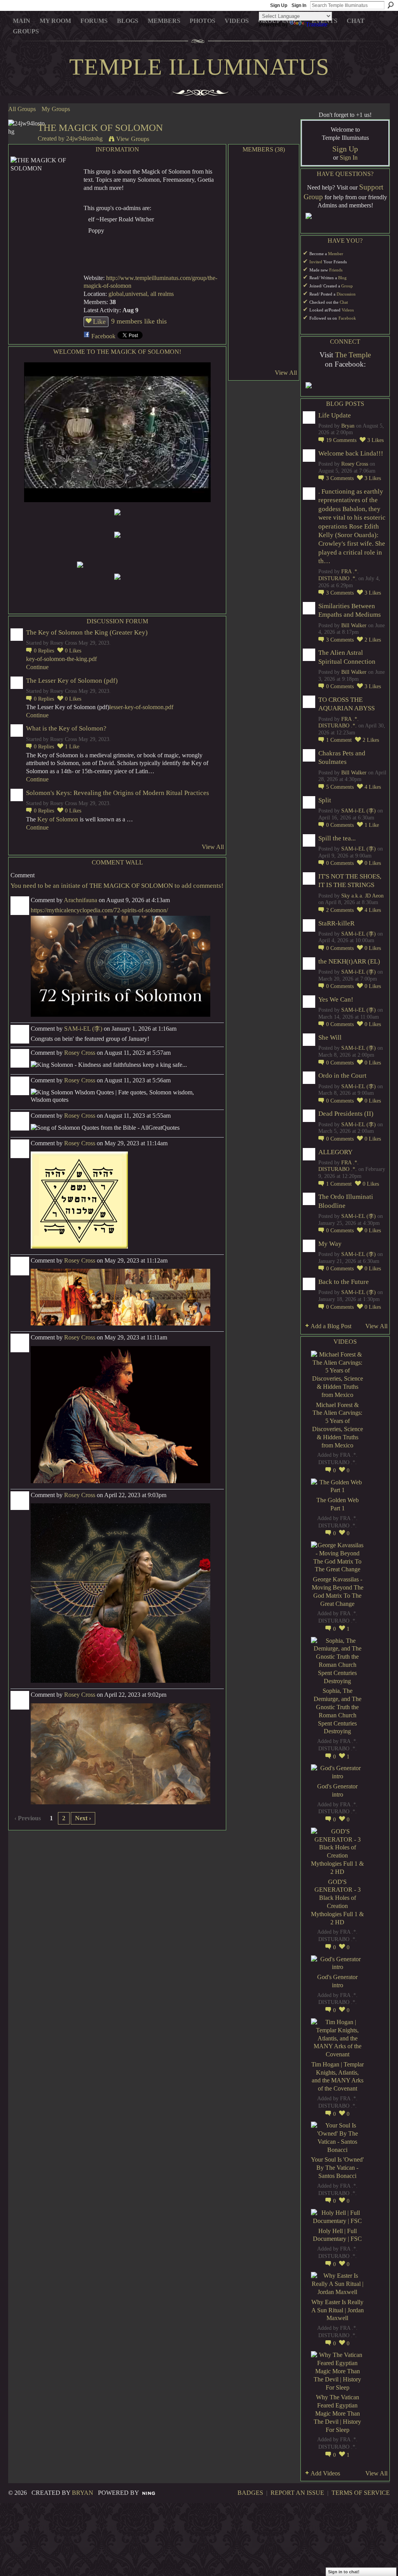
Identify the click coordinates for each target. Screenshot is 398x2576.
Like (99, 322)
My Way (330, 1244)
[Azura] (264, 194)
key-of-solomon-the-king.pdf (61, 659)
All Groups (22, 109)
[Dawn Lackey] (243, 276)
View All (213, 847)
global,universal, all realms (141, 294)
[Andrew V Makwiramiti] (264, 276)
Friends (336, 270)
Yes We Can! (336, 999)
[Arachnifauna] (285, 194)
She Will (330, 1038)
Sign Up (279, 5)
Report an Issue (297, 2493)
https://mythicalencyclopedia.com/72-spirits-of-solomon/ (99, 910)
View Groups (133, 139)
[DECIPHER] (285, 338)
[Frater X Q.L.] (285, 276)
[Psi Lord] (243, 338)
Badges (250, 2493)
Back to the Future (344, 1282)
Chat (344, 302)
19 (341, 440)
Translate (317, 24)
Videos (348, 310)
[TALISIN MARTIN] (243, 317)
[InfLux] (285, 358)
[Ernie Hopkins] (285, 317)
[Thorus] (285, 297)
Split (325, 800)
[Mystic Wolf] (243, 194)
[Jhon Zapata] (243, 358)
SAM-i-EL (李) (83, 1029)
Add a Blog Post (331, 1326)
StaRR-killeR (336, 923)
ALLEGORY (335, 1152)
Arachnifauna (80, 900)
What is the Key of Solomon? (66, 728)
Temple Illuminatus (199, 67)
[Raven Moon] (243, 255)
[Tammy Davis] (264, 214)
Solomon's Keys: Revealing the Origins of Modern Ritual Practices (118, 793)
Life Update (335, 415)
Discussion (346, 294)
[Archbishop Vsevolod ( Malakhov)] (285, 255)
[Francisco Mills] (285, 214)
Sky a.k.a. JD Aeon (362, 896)
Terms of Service (361, 2493)
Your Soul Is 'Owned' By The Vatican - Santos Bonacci (337, 2168)
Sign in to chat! (344, 2572)
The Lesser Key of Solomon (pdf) (72, 681)
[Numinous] (264, 235)
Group (347, 286)
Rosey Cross (80, 1053)
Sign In (299, 5)
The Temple (353, 355)
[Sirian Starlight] (243, 214)
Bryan (348, 426)
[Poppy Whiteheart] (264, 173)
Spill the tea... (337, 838)
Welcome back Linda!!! (351, 453)
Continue (37, 667)
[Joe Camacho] (264, 317)
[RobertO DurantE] (285, 235)
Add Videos (325, 2473)
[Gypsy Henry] (264, 358)
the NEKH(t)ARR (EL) (349, 961)
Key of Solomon (57, 819)
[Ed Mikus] (243, 235)
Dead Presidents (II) (346, 1114)
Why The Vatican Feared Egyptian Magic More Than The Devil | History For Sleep (337, 2413)
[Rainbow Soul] (264, 297)
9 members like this (139, 321)
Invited (316, 262)
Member (336, 254)
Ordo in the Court (342, 1076)
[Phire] (264, 338)
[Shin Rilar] (264, 255)
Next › (83, 1818)
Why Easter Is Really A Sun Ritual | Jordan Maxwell (338, 2310)
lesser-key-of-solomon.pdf (141, 707)
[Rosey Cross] (243, 173)
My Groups (56, 109)
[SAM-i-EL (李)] (243, 297)
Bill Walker (354, 625)
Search (391, 5)
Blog (342, 278)
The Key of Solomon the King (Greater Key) (87, 632)
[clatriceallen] (285, 173)
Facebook (103, 336)
